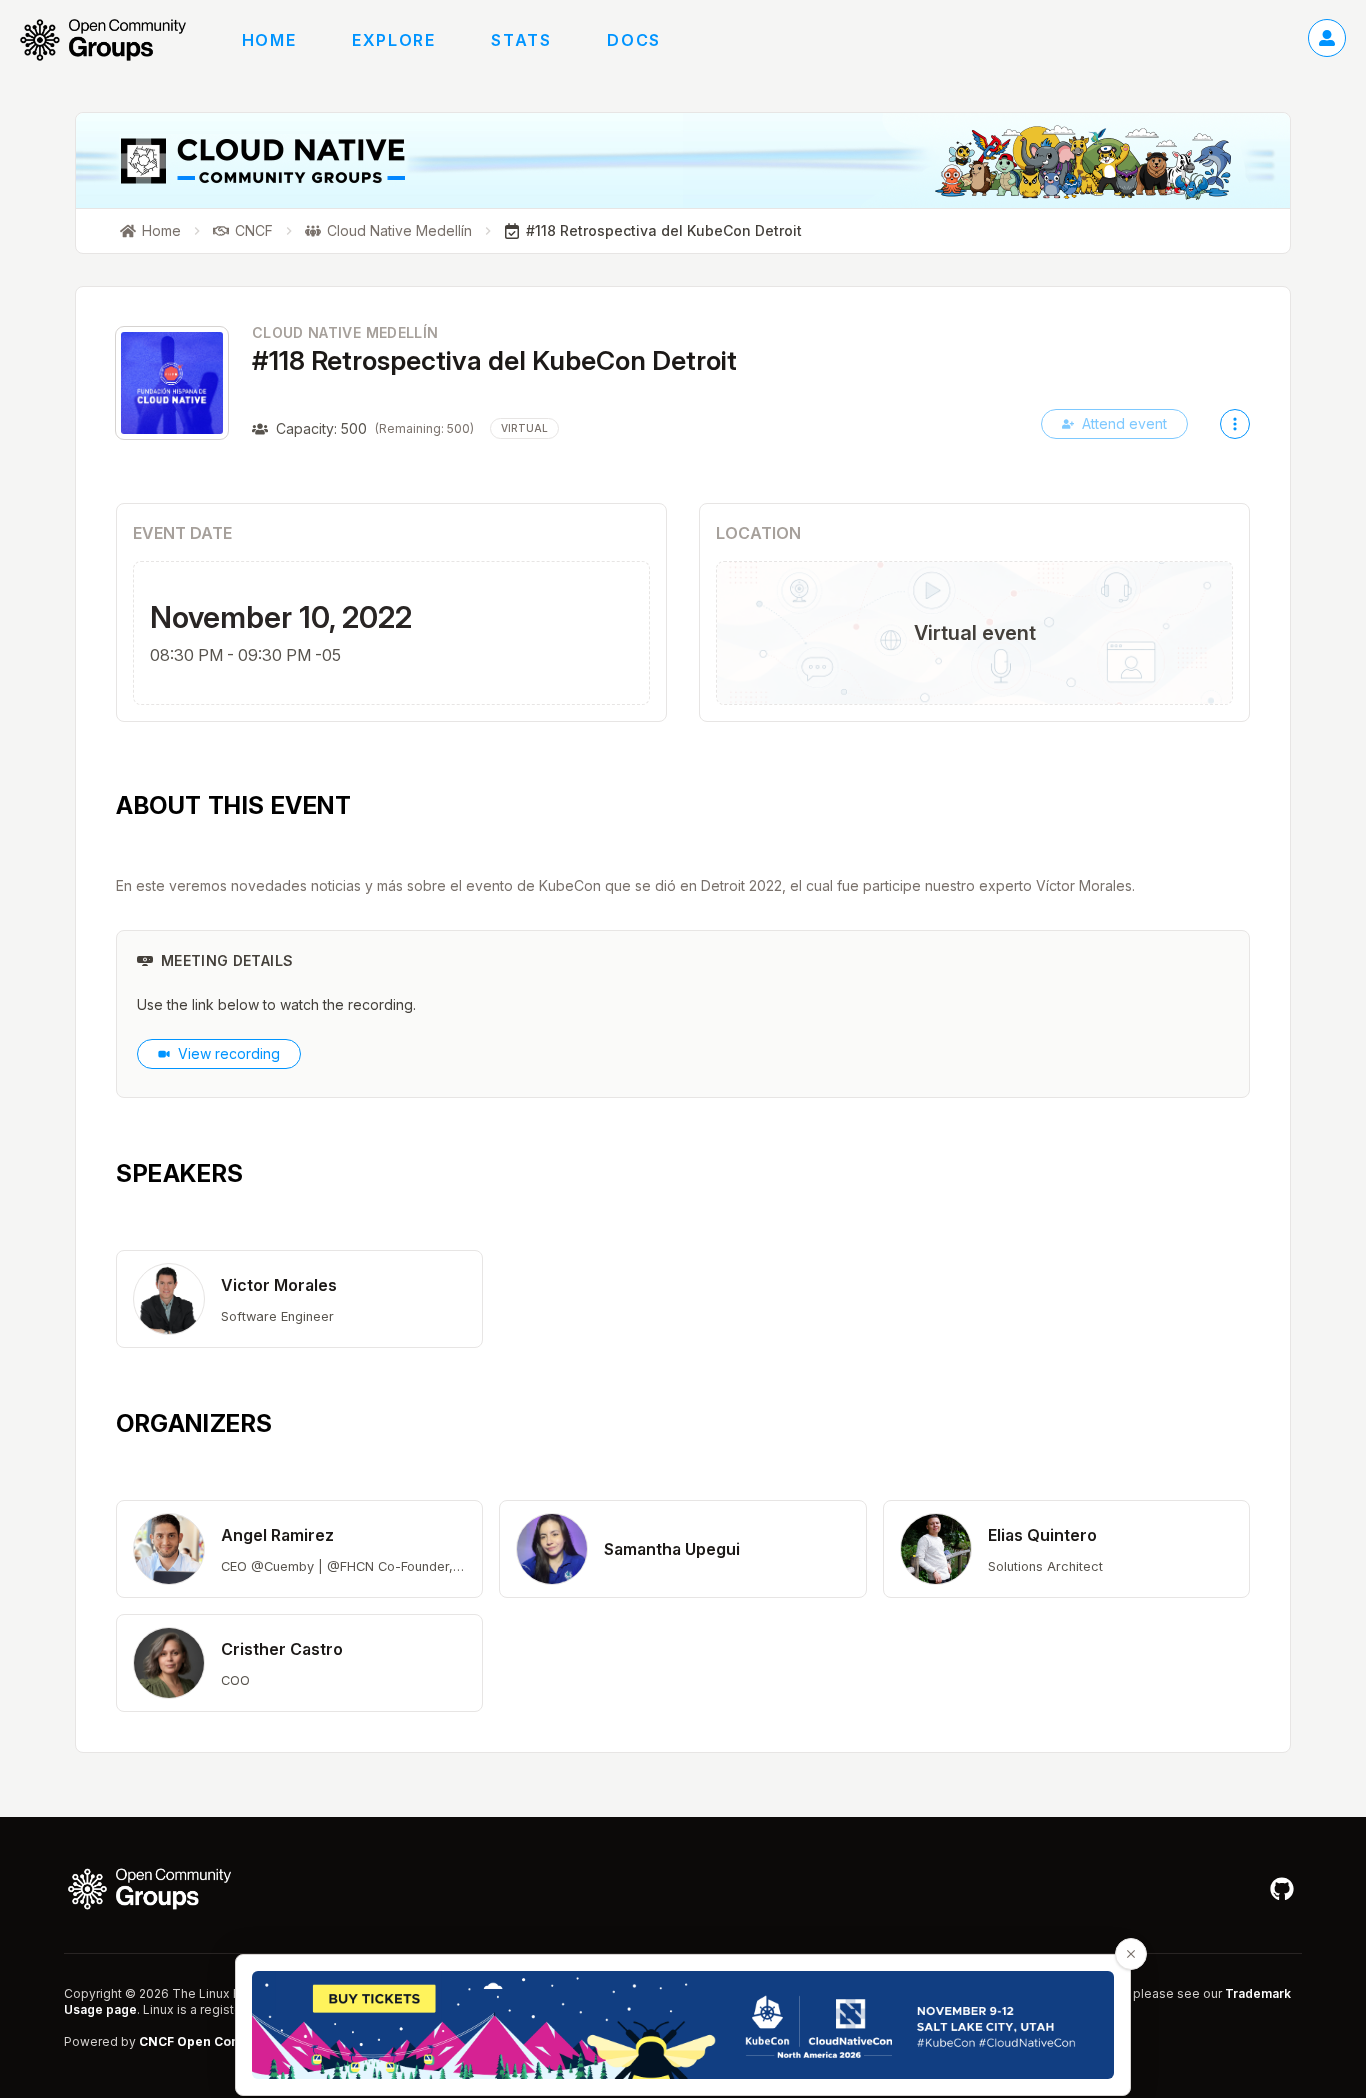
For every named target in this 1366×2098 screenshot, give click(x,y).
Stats (521, 40)
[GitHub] (1282, 1889)
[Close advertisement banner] (1131, 1954)
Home (269, 40)
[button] (299, 1299)
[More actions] (1235, 424)
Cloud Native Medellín (345, 332)
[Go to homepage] (113, 40)
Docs (633, 40)
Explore (393, 40)
